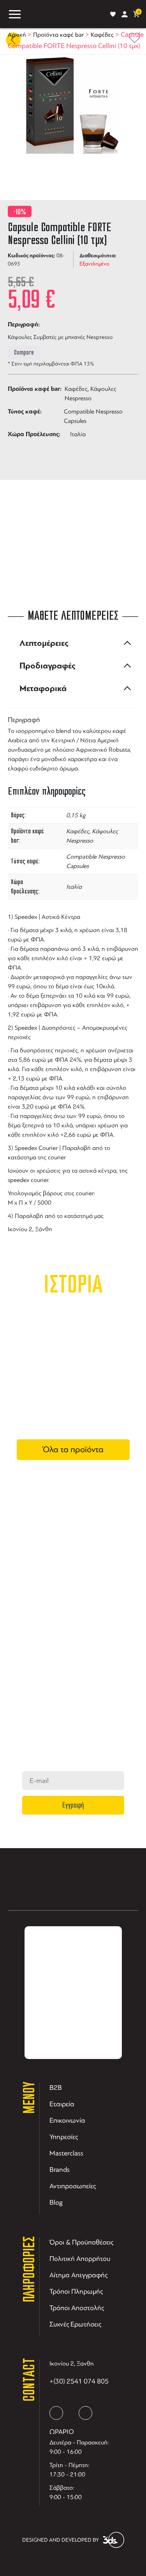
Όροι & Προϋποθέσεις (81, 2242)
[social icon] (56, 2413)
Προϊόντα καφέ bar (58, 35)
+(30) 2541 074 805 (79, 2381)
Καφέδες (102, 35)
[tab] (73, 643)
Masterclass (66, 2153)
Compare (24, 353)
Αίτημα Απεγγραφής (78, 2275)
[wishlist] (113, 14)
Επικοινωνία (67, 2120)
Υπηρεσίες (64, 2137)
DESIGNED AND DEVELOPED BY (61, 2540)
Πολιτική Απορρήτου (80, 2259)
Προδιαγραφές (47, 666)
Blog (56, 2202)
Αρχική (17, 35)
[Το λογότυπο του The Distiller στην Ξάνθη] (65, 14)
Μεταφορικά (43, 688)
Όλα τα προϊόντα (73, 1449)
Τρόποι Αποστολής (77, 2308)
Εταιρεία (62, 2104)
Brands (60, 2170)
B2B (56, 2088)
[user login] (125, 14)
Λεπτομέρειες (44, 643)
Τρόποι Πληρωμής (76, 2291)
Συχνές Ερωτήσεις (75, 2324)
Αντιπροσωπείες (73, 2186)
